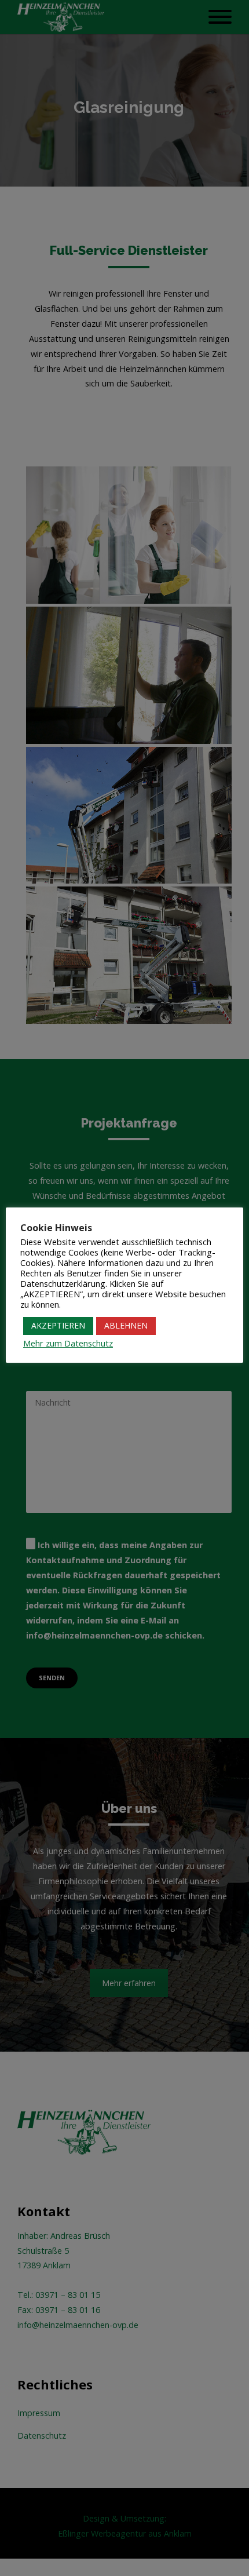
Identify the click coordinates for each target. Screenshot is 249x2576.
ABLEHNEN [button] (126, 1325)
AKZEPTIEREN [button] (58, 1325)
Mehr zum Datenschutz (68, 1343)
